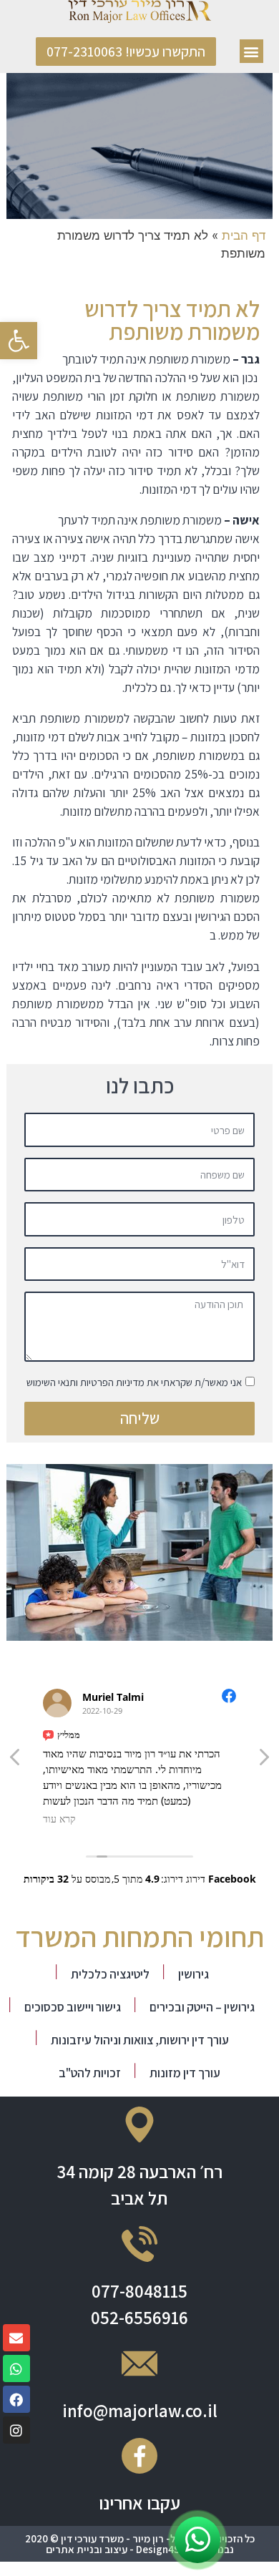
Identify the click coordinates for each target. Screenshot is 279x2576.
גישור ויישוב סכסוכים (73, 2007)
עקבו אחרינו (139, 2503)
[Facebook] (16, 2399)
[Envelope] (16, 2338)
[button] (251, 51)
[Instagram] (16, 2430)
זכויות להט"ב (90, 2073)
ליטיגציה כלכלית (110, 1974)
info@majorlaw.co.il (140, 2410)
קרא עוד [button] (59, 1819)
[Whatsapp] (16, 2368)
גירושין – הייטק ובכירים (202, 2007)
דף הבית (244, 235)
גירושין (194, 1974)
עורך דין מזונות (185, 2073)
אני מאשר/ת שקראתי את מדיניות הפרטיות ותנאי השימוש (134, 1382)
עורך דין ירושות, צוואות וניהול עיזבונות (140, 2040)
